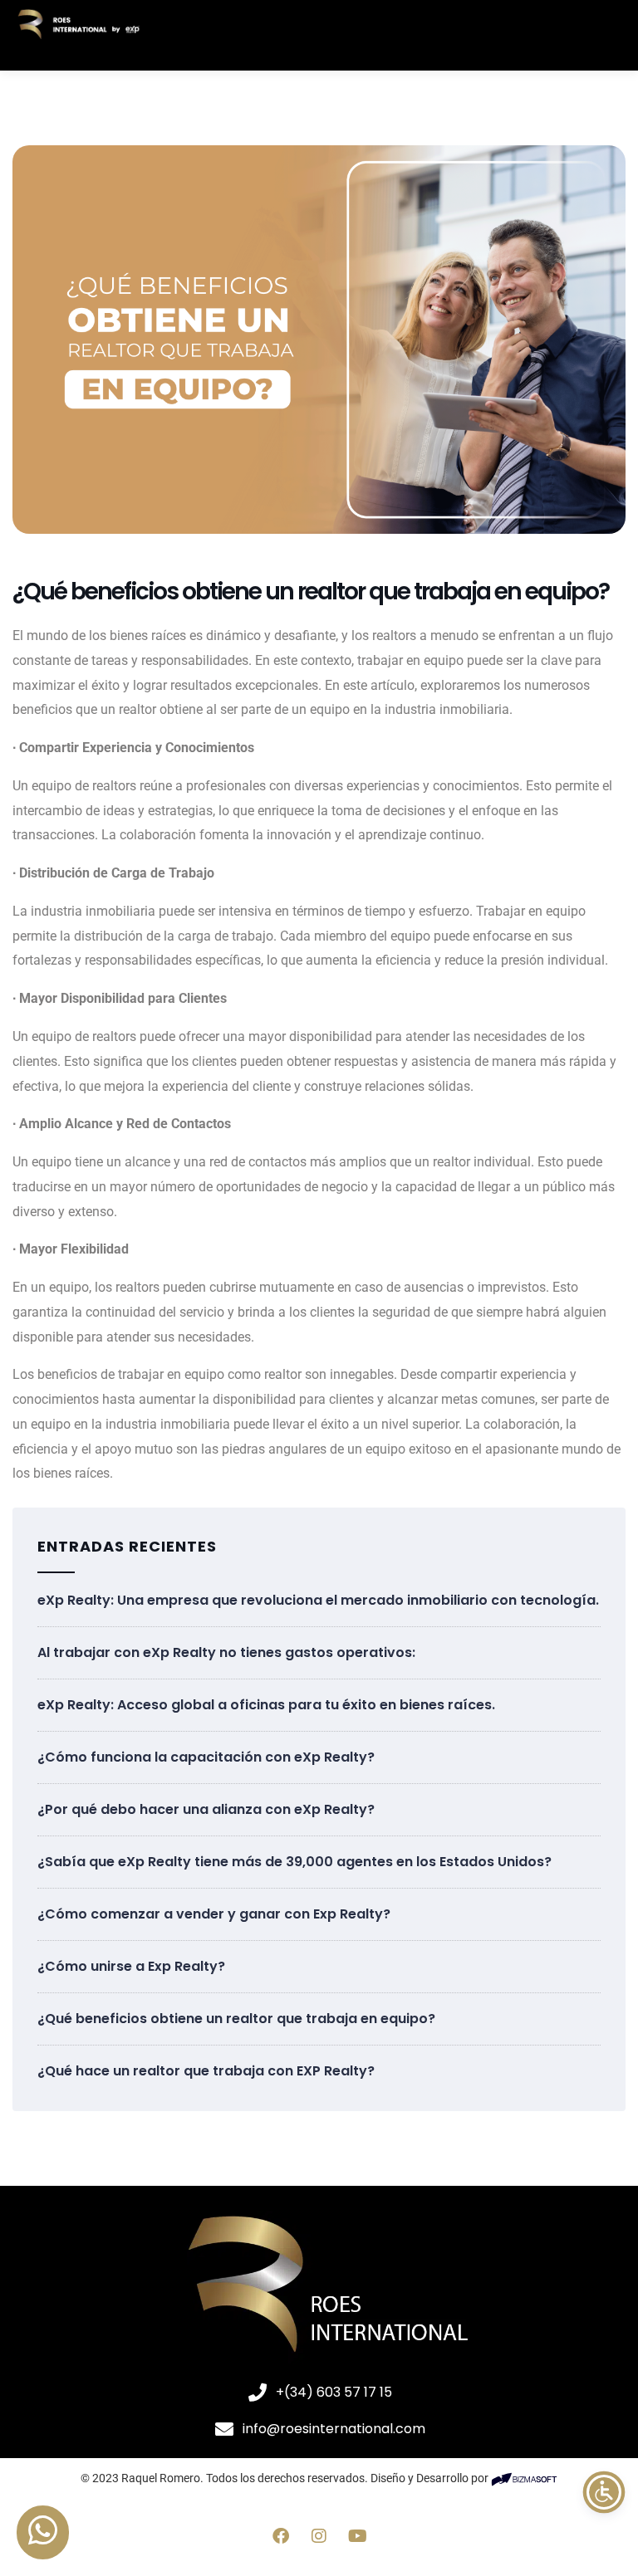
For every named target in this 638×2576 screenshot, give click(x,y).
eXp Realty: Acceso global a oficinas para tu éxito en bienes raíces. (266, 1705)
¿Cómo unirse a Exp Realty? (131, 1966)
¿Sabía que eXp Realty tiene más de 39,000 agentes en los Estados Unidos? (294, 1862)
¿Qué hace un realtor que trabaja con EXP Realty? (206, 2071)
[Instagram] (319, 2536)
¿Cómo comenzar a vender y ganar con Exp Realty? (214, 1914)
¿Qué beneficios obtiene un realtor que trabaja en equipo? (236, 2019)
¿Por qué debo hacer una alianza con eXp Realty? (206, 1809)
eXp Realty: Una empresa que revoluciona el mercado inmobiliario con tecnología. (318, 1600)
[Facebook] (281, 2536)
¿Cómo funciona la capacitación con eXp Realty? (206, 1757)
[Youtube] (357, 2536)
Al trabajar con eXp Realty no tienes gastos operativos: (226, 1652)
